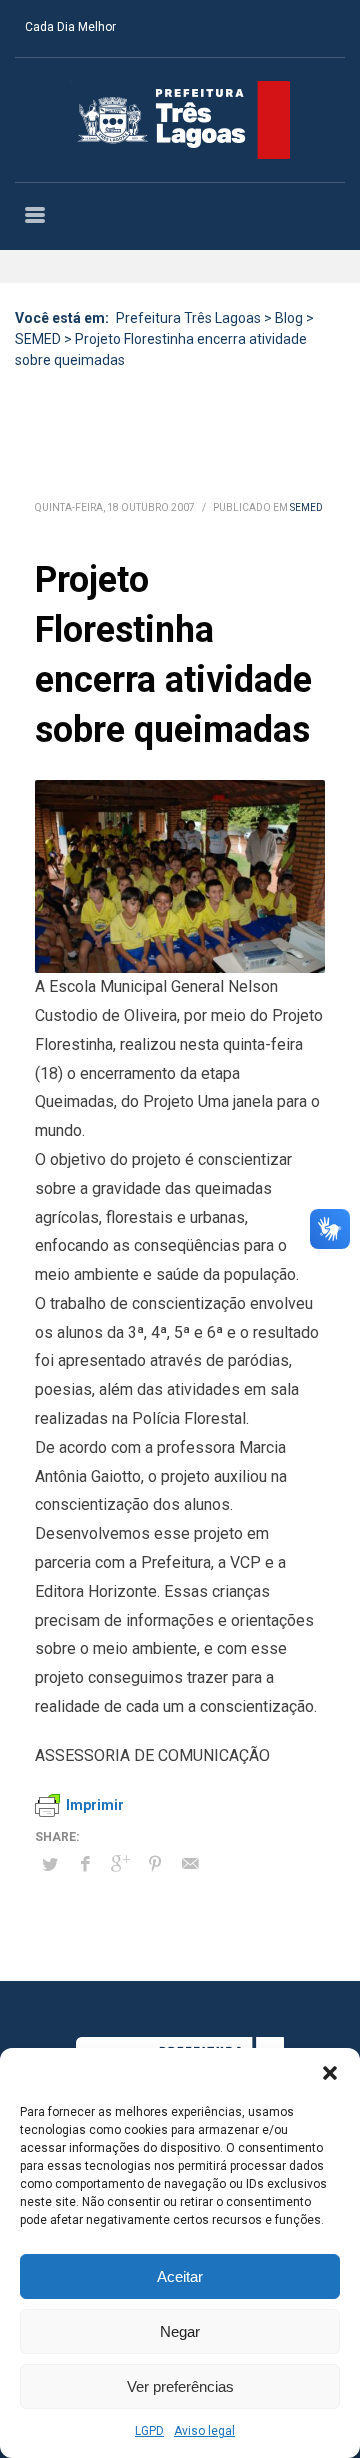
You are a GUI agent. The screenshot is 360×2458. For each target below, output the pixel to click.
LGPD (149, 2431)
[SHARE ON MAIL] (190, 1864)
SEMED (306, 507)
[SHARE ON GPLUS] (120, 1864)
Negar (180, 2331)
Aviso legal (204, 2431)
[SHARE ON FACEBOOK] (85, 1864)
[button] (330, 2073)
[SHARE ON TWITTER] (50, 1865)
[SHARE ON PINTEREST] (155, 1864)
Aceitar (180, 2276)
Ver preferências (180, 2386)
